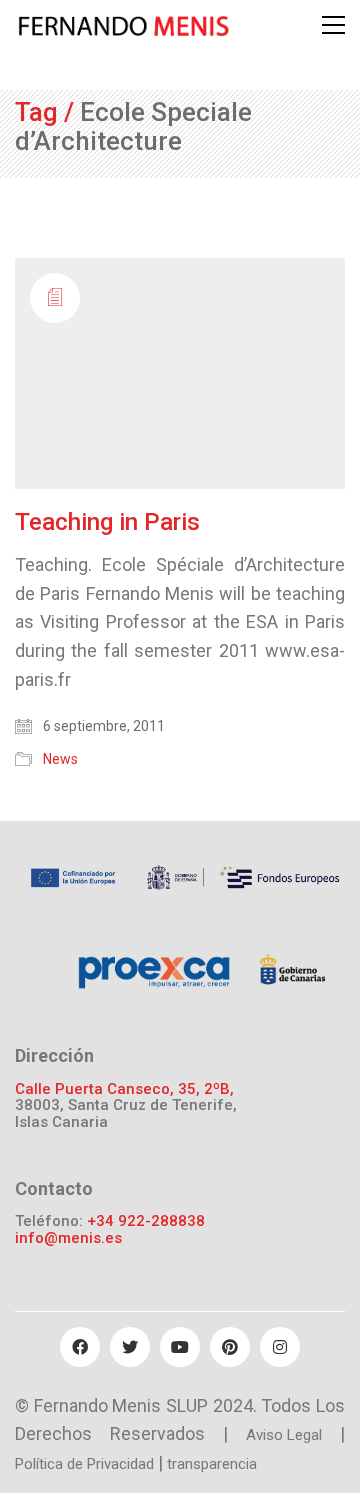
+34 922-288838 (146, 1221)
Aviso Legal (284, 1435)
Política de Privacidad (84, 1464)
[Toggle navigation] (333, 25)
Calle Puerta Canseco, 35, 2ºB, (124, 1089)
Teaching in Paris (107, 522)
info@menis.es (68, 1238)
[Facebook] (80, 1347)
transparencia (212, 1464)
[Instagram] (280, 1347)
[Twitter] (130, 1347)
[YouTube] (180, 1347)
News (60, 759)
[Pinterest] (230, 1347)
